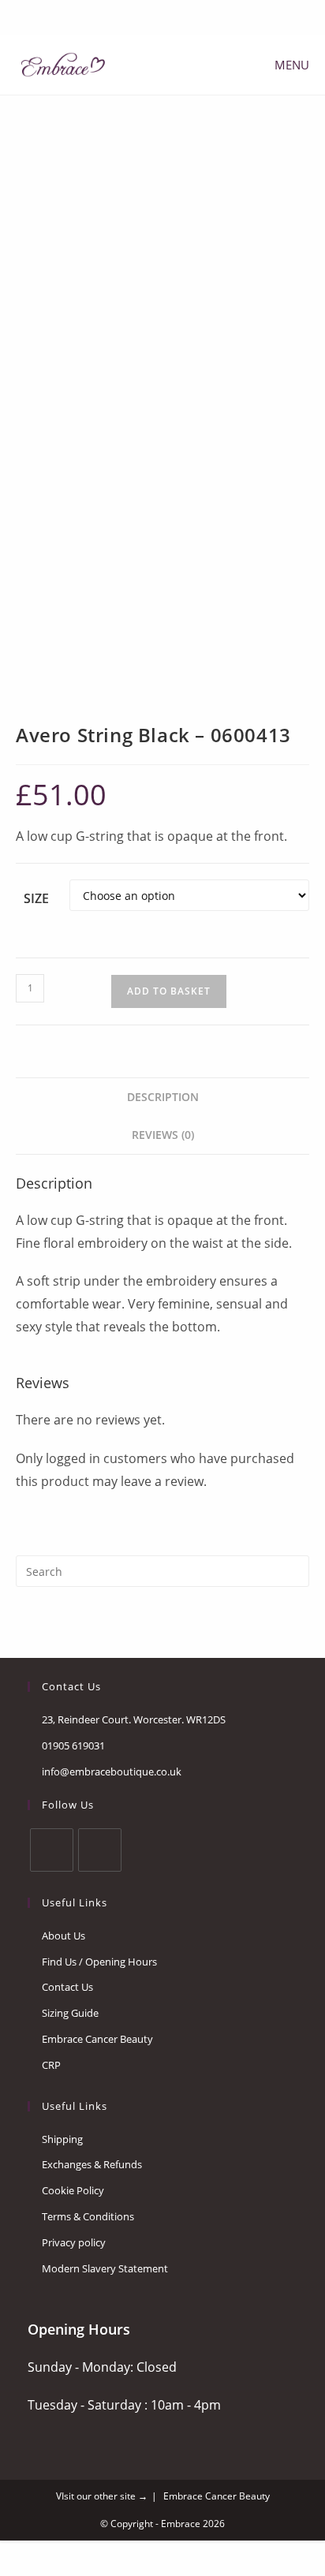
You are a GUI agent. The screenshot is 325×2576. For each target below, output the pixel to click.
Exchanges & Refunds (92, 2164)
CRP (51, 2065)
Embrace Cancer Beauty (97, 2039)
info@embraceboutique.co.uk (112, 1771)
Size (36, 898)
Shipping (62, 2139)
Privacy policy (74, 2242)
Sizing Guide (70, 2013)
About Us (64, 1936)
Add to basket (169, 991)
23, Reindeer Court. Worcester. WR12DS (134, 1719)
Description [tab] (163, 1097)
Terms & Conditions (88, 2216)
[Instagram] (100, 1850)
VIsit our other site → (102, 2496)
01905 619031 (73, 1745)
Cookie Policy (73, 2190)
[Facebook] (152, 16)
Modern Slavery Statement (105, 2268)
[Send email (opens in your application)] (171, 16)
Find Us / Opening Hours (99, 1962)
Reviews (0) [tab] (163, 1135)
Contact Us (67, 1987)
